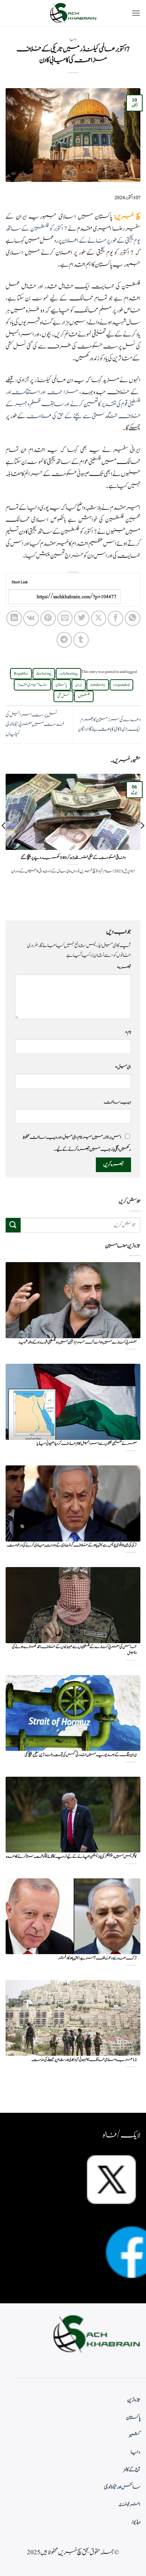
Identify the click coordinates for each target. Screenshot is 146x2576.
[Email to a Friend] (65, 618)
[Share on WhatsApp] (132, 618)
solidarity (98, 685)
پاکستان (61, 685)
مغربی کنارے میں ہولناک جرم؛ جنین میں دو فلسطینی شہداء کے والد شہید (77, 1343)
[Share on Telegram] (64, 640)
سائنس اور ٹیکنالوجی (122, 2487)
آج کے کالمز (132, 2470)
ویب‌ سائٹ (117, 1102)
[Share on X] (99, 618)
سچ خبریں (128, 217)
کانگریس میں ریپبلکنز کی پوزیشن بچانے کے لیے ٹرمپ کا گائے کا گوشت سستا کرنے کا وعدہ (71, 1857)
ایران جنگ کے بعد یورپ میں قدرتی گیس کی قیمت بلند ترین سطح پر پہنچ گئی (81, 1755)
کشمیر (135, 2435)
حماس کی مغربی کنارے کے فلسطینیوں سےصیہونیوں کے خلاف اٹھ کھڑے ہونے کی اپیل (74, 1650)
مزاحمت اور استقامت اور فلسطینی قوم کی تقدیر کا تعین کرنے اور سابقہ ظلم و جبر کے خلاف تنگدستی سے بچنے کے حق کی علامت (73, 404)
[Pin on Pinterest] (48, 618)
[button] (136, 13)
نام (128, 1032)
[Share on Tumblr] (81, 640)
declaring (44, 674)
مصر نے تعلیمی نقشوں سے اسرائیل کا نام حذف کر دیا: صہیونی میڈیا (87, 1444)
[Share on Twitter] (82, 618)
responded (121, 685)
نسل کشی (63, 696)
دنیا (73, 39)
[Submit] (13, 1225)
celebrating (69, 674)
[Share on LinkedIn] (14, 618)
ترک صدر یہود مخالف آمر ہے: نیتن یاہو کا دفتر (97, 1958)
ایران (79, 685)
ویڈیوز (136, 2522)
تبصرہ (124, 967)
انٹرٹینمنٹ (130, 2505)
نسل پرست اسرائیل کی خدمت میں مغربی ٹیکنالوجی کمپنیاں (35, 724)
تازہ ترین (134, 2400)
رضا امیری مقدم (32, 685)
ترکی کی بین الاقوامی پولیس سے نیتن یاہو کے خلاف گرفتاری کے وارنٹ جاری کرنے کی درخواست (72, 1545)
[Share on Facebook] (115, 618)
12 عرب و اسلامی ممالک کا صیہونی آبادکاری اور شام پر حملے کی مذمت (84, 2060)
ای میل (123, 1067)
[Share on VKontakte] (31, 618)
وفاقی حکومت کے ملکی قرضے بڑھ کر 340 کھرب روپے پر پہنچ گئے (73, 858)
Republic (21, 674)
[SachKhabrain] (73, 13)
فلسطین (84, 696)
